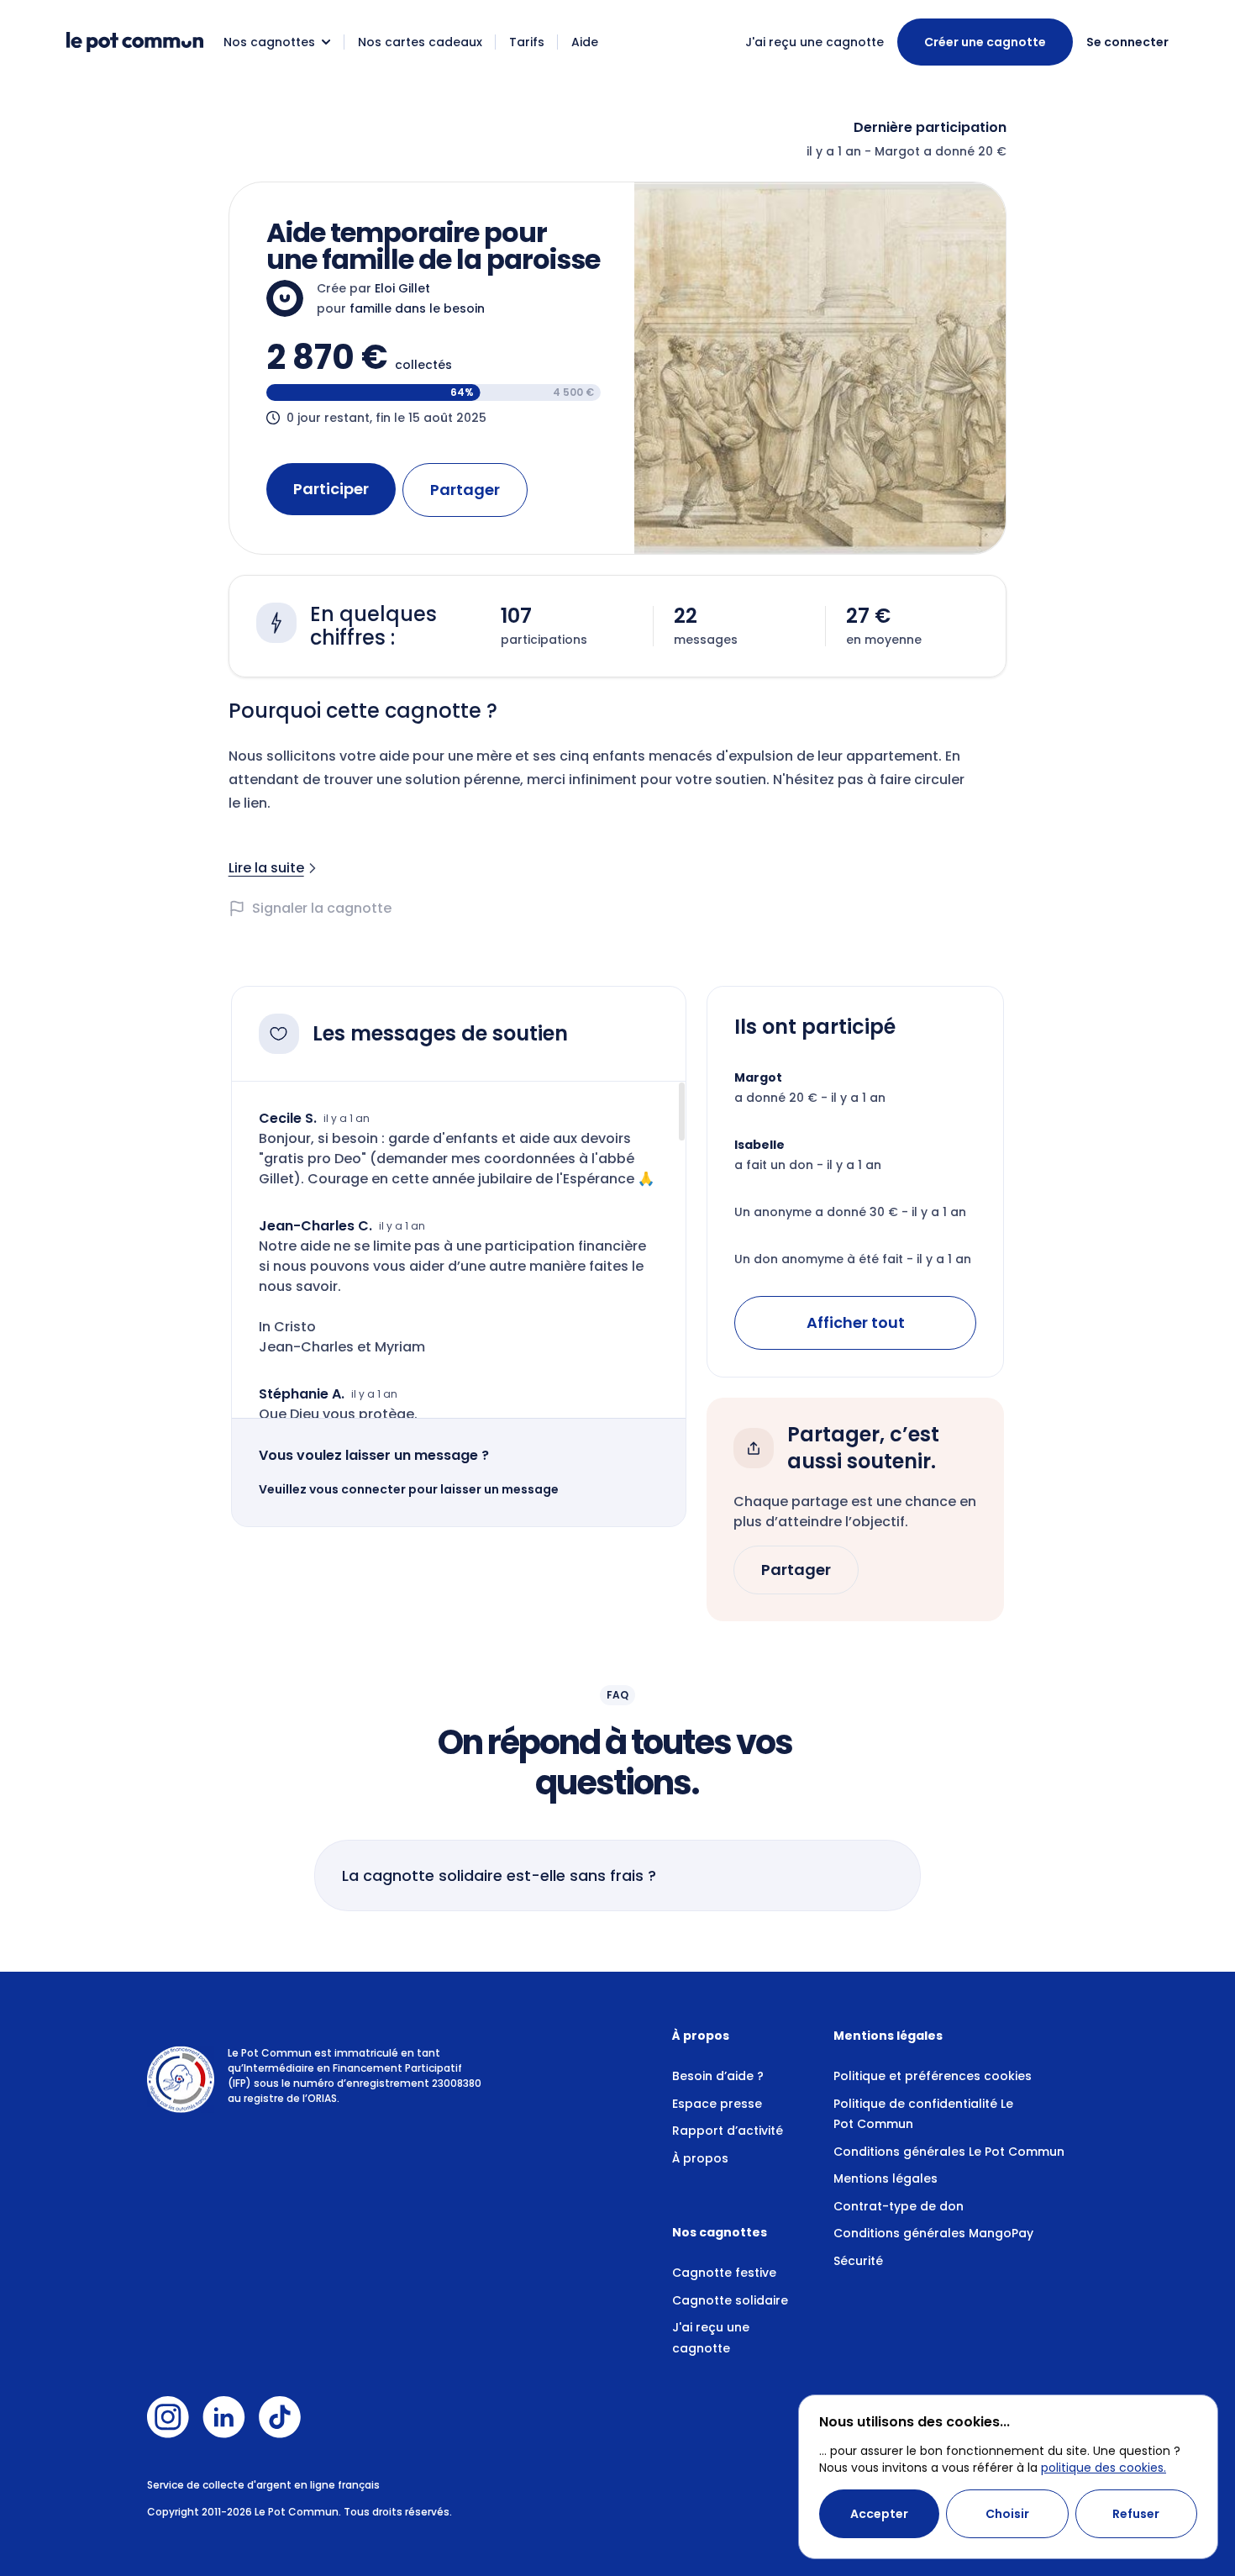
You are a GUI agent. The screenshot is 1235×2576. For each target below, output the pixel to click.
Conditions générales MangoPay (933, 2233)
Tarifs (527, 42)
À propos (700, 2158)
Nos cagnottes (269, 42)
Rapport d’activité (728, 2131)
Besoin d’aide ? (718, 2076)
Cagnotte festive (724, 2273)
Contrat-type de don (899, 2206)
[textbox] (618, 825)
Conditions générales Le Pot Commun (949, 2152)
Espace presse (717, 2104)
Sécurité (858, 2261)
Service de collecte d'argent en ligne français (263, 2485)
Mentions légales (886, 2178)
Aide (585, 42)
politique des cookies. (1104, 2468)
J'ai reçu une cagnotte (815, 42)
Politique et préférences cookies (933, 2076)
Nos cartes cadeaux (420, 42)
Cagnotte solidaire (730, 2300)
